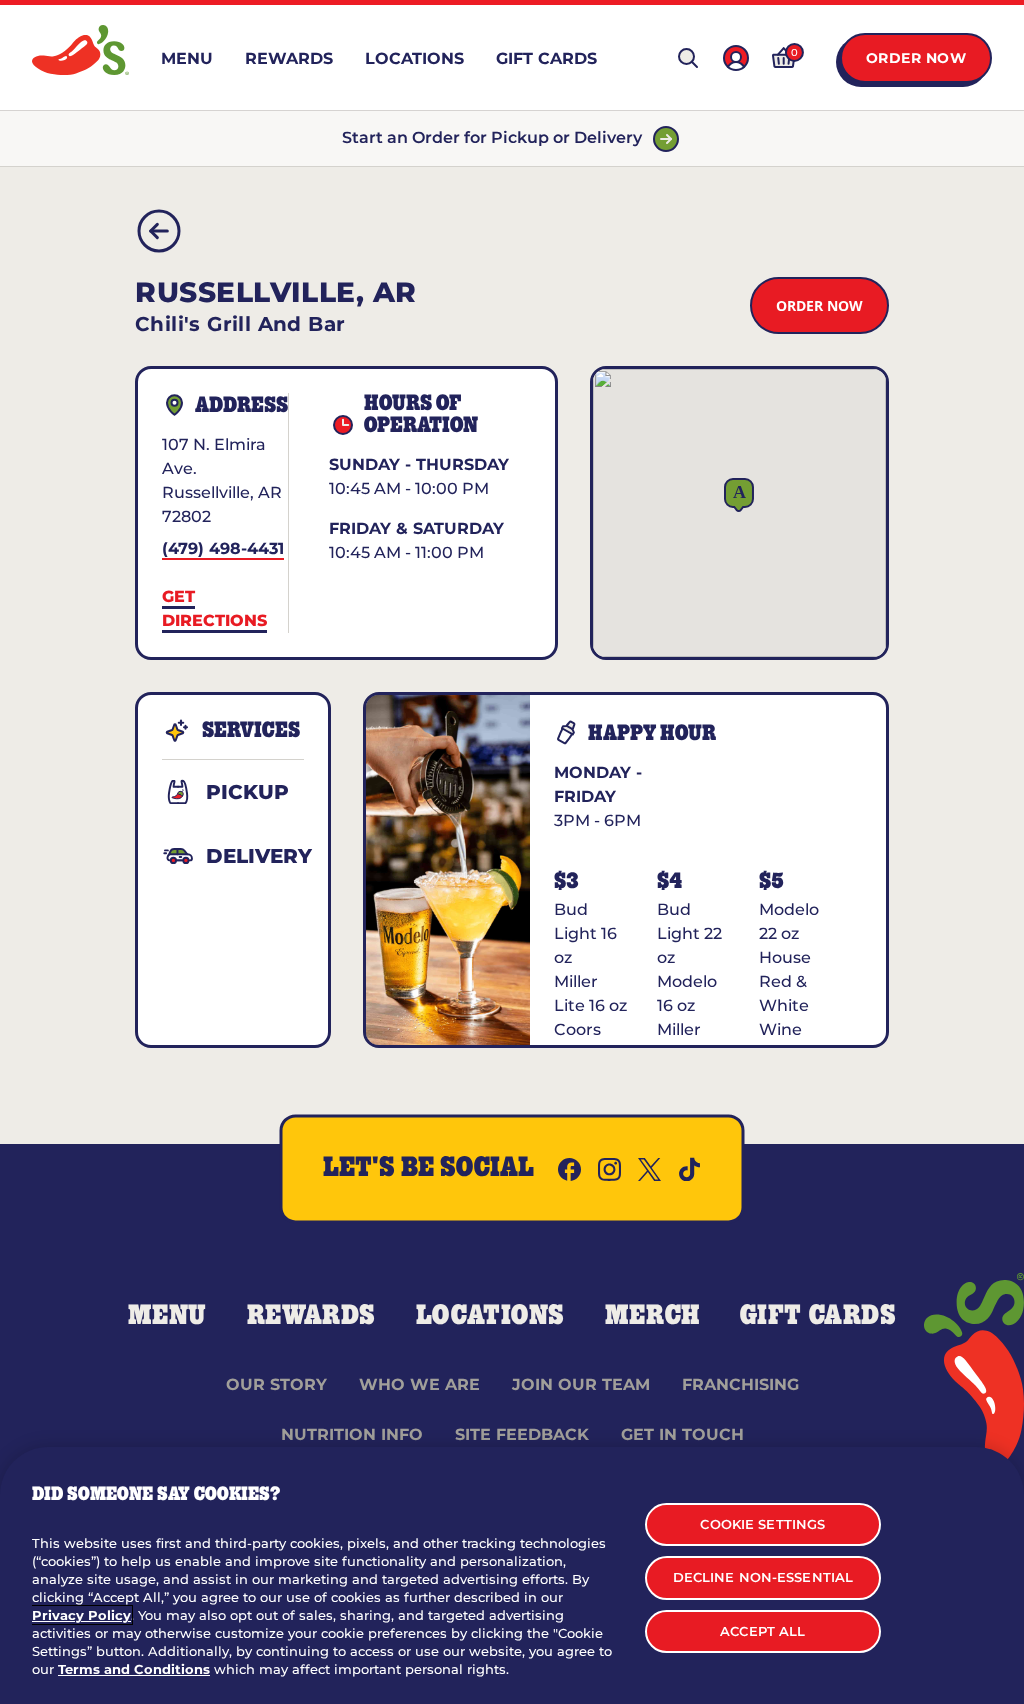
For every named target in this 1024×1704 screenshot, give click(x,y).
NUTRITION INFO (352, 1434)
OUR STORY (276, 1384)
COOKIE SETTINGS (762, 1524)
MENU (167, 1316)
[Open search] (688, 58)
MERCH (652, 1316)
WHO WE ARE (419, 1384)
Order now (819, 305)
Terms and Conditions (134, 1669)
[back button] (159, 231)
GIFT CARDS (818, 1316)
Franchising (740, 1384)
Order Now (916, 58)
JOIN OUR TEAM (581, 1384)
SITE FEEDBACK (522, 1434)
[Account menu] (736, 58)
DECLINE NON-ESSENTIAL (763, 1577)
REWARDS (311, 1316)
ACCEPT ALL (762, 1631)
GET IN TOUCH (682, 1434)
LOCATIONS (490, 1316)
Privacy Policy (81, 1615)
